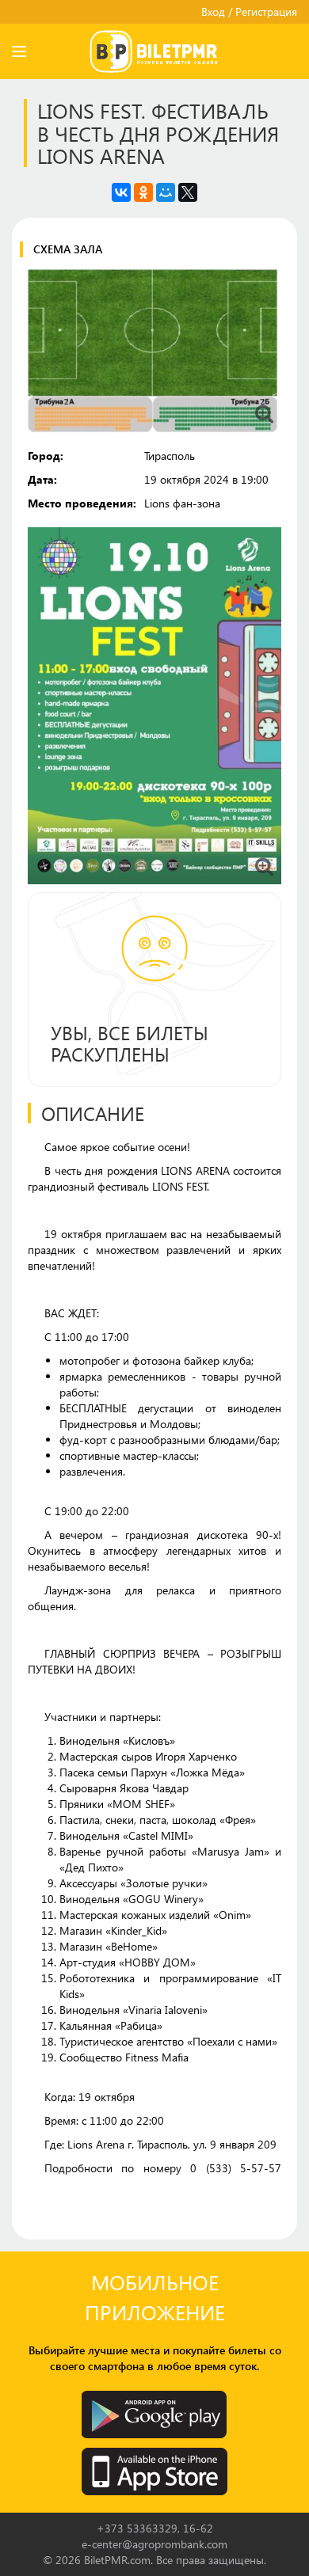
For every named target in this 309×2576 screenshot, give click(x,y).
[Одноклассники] (143, 192)
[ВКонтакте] (121, 192)
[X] (188, 192)
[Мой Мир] (166, 192)
